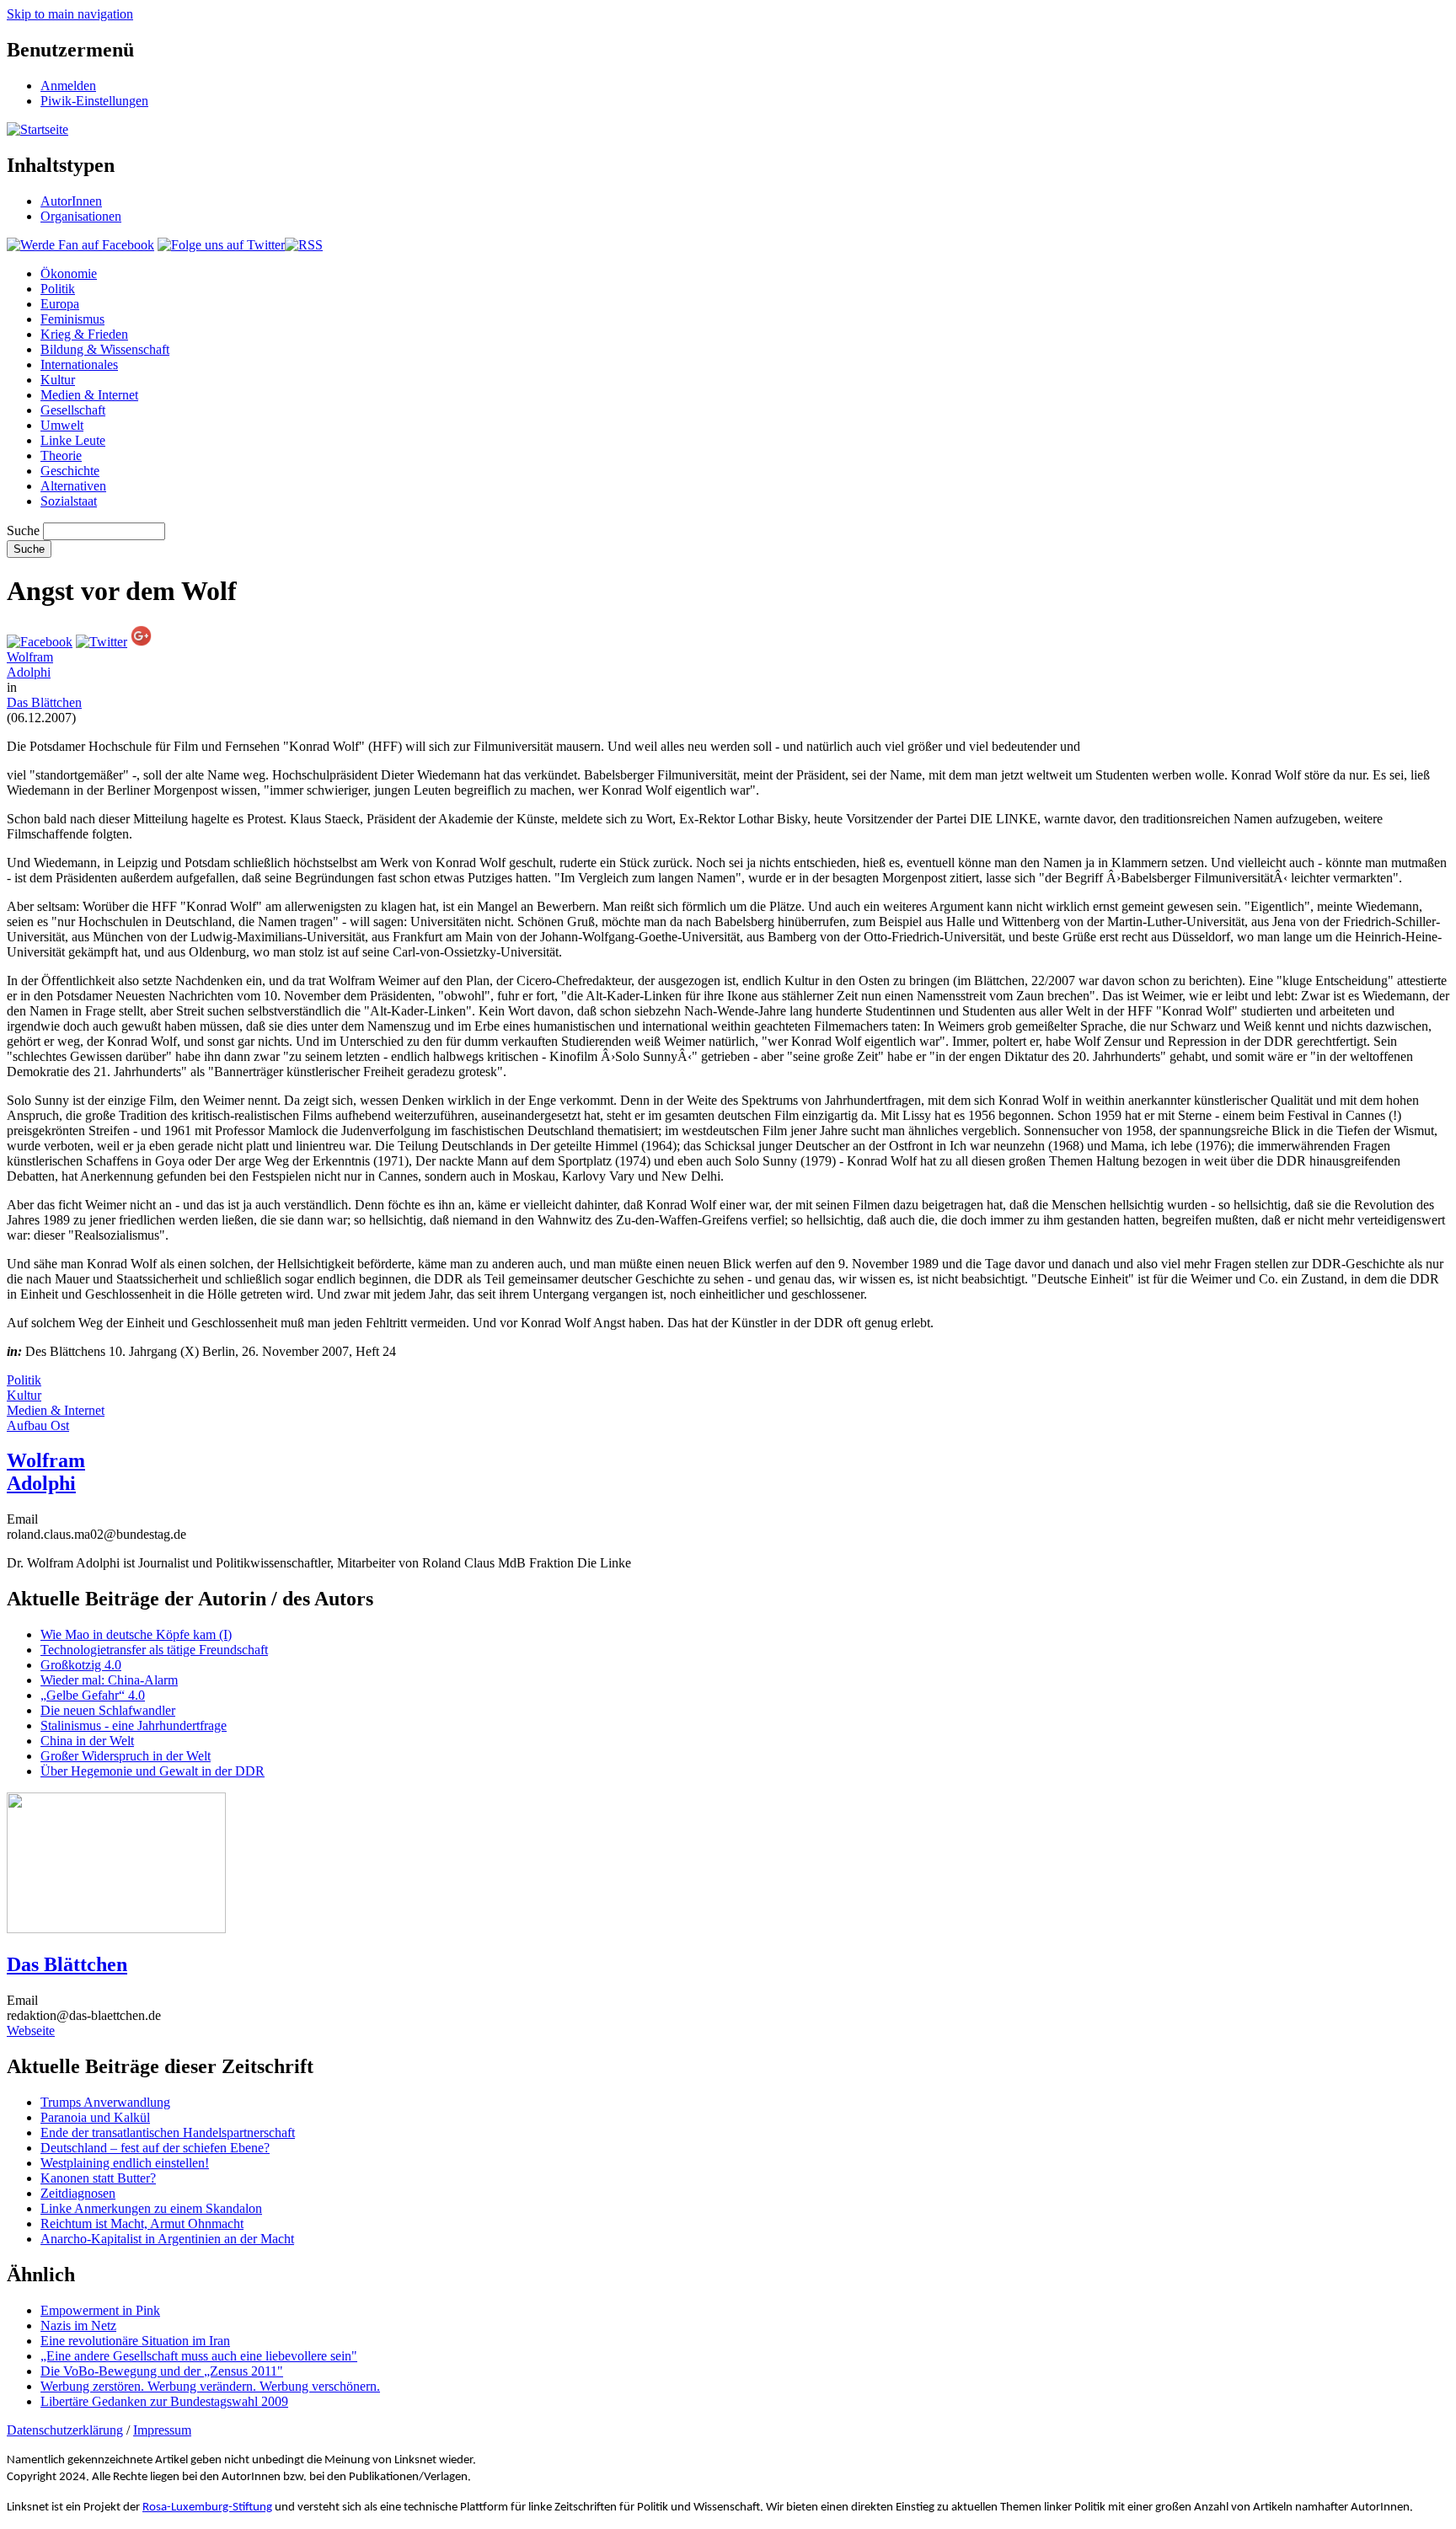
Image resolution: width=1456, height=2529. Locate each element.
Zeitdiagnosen (78, 2193)
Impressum (162, 2430)
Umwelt (62, 425)
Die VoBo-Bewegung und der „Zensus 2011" (162, 2371)
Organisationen (81, 216)
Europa (60, 304)
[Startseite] (37, 129)
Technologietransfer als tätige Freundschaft (154, 1650)
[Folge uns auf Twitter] (221, 245)
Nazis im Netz (78, 2325)
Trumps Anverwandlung (105, 2102)
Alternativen (73, 486)
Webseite (31, 2031)
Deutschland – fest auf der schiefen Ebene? (155, 2148)
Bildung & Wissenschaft (105, 349)
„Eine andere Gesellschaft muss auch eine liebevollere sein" (199, 2356)
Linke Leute (73, 440)
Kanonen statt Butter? (98, 2178)
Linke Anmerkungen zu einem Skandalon (151, 2208)
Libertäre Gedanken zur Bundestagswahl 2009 (164, 2401)
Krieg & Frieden (84, 334)
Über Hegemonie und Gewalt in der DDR (153, 1771)
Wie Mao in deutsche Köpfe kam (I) (136, 1634)
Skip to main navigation (70, 14)
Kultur (58, 380)
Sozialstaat (69, 501)
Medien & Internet (89, 395)
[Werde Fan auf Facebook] (80, 245)
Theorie (61, 455)
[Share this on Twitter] (102, 642)
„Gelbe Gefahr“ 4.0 (93, 1695)
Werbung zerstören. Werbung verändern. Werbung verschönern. (210, 2386)
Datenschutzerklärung (65, 2430)
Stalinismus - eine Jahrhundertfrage (134, 1725)
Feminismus (72, 319)
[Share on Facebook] (40, 642)
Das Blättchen (44, 702)
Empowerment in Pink (100, 2310)
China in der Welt (87, 1741)
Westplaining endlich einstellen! (125, 2163)
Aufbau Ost (38, 1425)
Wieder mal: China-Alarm (109, 1680)
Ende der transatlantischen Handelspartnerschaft (168, 2133)
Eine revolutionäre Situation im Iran (135, 2341)
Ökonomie (69, 273)
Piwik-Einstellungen (94, 101)
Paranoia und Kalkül (95, 2117)
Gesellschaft (73, 410)
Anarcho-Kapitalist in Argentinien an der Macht (167, 2239)
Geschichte (70, 471)
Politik (58, 289)
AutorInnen (71, 201)
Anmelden (68, 86)
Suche (23, 530)
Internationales (79, 364)
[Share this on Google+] (141, 642)
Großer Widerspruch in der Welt (126, 1756)
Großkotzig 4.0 (81, 1665)
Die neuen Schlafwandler (108, 1710)
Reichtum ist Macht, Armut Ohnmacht (142, 2224)
